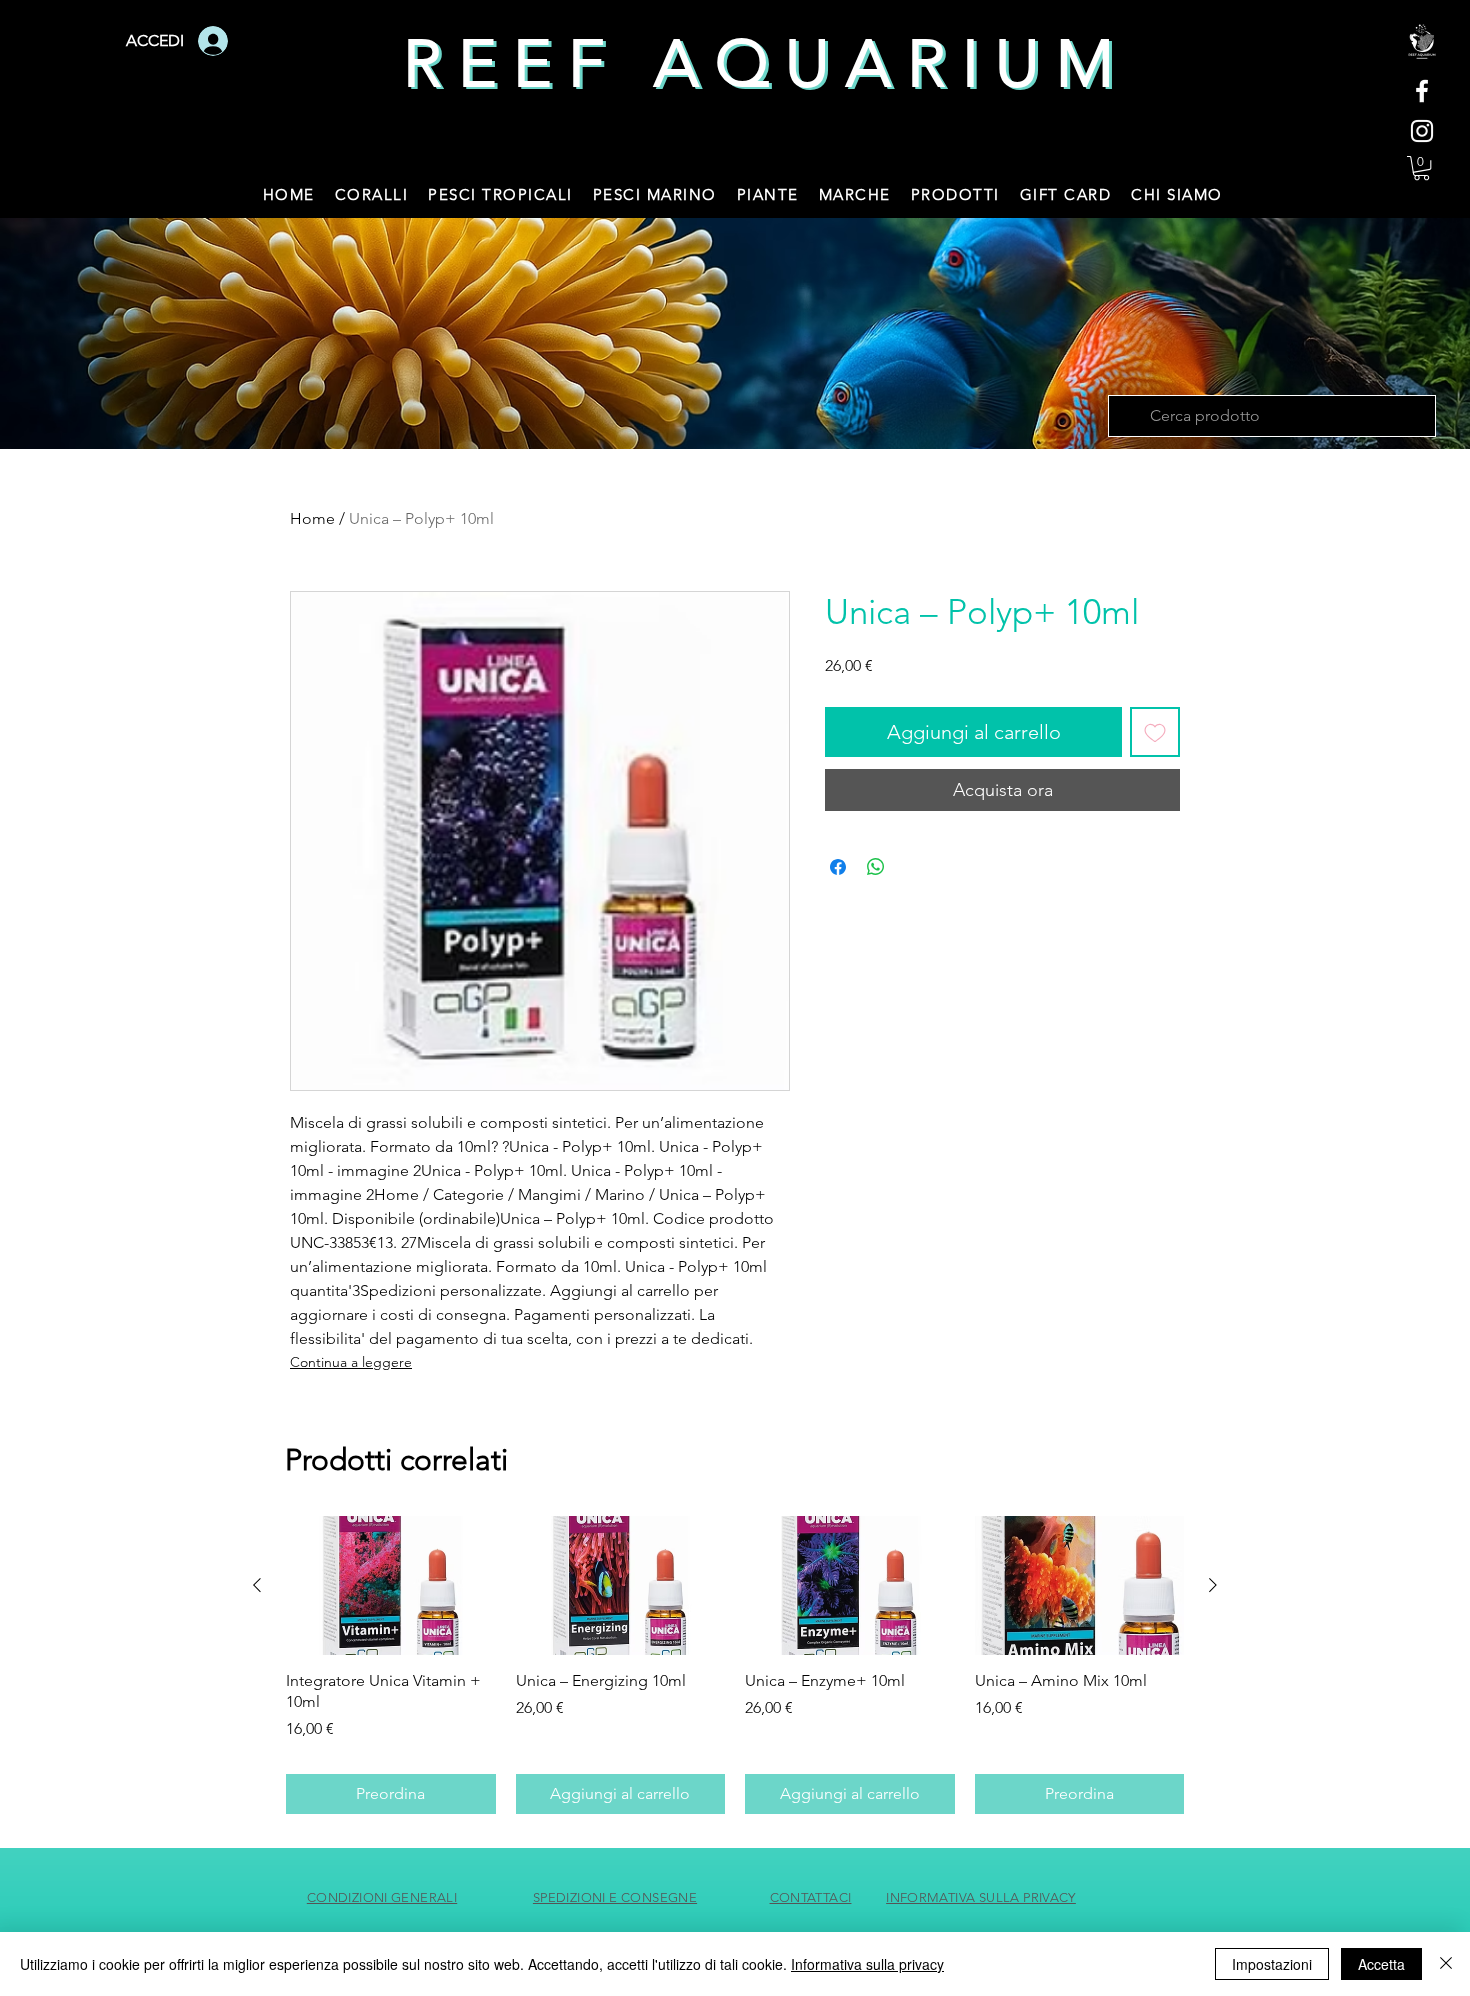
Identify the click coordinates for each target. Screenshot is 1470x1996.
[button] (1421, 168)
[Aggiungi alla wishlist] (1155, 732)
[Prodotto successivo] (1213, 1585)
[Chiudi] (1446, 1964)
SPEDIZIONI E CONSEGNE (615, 1897)
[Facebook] (1422, 91)
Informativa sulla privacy (867, 1964)
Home (312, 518)
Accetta (1381, 1964)
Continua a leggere (351, 1362)
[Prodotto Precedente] (257, 1585)
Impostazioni (1272, 1964)
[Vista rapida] (391, 1586)
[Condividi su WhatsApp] (876, 867)
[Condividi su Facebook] (838, 867)
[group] (735, 1665)
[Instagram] (1422, 131)
